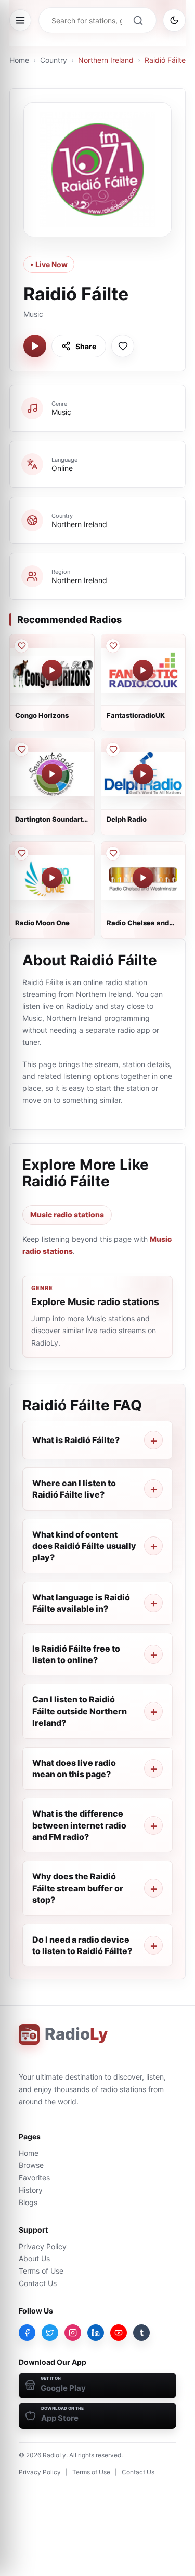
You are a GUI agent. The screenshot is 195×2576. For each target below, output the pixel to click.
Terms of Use (41, 2271)
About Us (34, 2258)
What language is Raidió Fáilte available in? (81, 1603)
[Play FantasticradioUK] (143, 670)
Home (19, 60)
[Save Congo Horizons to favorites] (21, 646)
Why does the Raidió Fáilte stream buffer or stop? (78, 1888)
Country (54, 60)
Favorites (34, 2177)
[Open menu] (20, 20)
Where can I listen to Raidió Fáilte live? (74, 1489)
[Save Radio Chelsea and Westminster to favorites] (113, 853)
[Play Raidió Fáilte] (35, 346)
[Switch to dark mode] (174, 20)
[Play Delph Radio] (143, 774)
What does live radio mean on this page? (74, 1768)
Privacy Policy (43, 2246)
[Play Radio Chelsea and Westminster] (143, 878)
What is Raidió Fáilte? (76, 1440)
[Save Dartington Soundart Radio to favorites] (21, 750)
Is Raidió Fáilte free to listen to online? (76, 1654)
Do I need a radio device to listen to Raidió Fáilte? (82, 1945)
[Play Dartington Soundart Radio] (52, 774)
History (31, 2190)
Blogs (28, 2202)
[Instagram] (73, 2333)
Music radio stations (67, 1215)
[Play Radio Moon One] (52, 878)
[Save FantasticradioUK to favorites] (113, 646)
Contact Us (38, 2283)
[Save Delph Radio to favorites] (113, 750)
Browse (31, 2165)
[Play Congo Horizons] (52, 670)
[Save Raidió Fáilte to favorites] (123, 346)
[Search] (138, 20)
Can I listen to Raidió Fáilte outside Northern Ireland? (80, 1711)
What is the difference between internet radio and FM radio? (79, 1825)
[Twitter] (50, 2333)
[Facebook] (27, 2333)
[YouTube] (119, 2333)
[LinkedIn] (96, 2333)
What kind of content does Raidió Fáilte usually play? (84, 1546)
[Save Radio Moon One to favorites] (21, 853)
